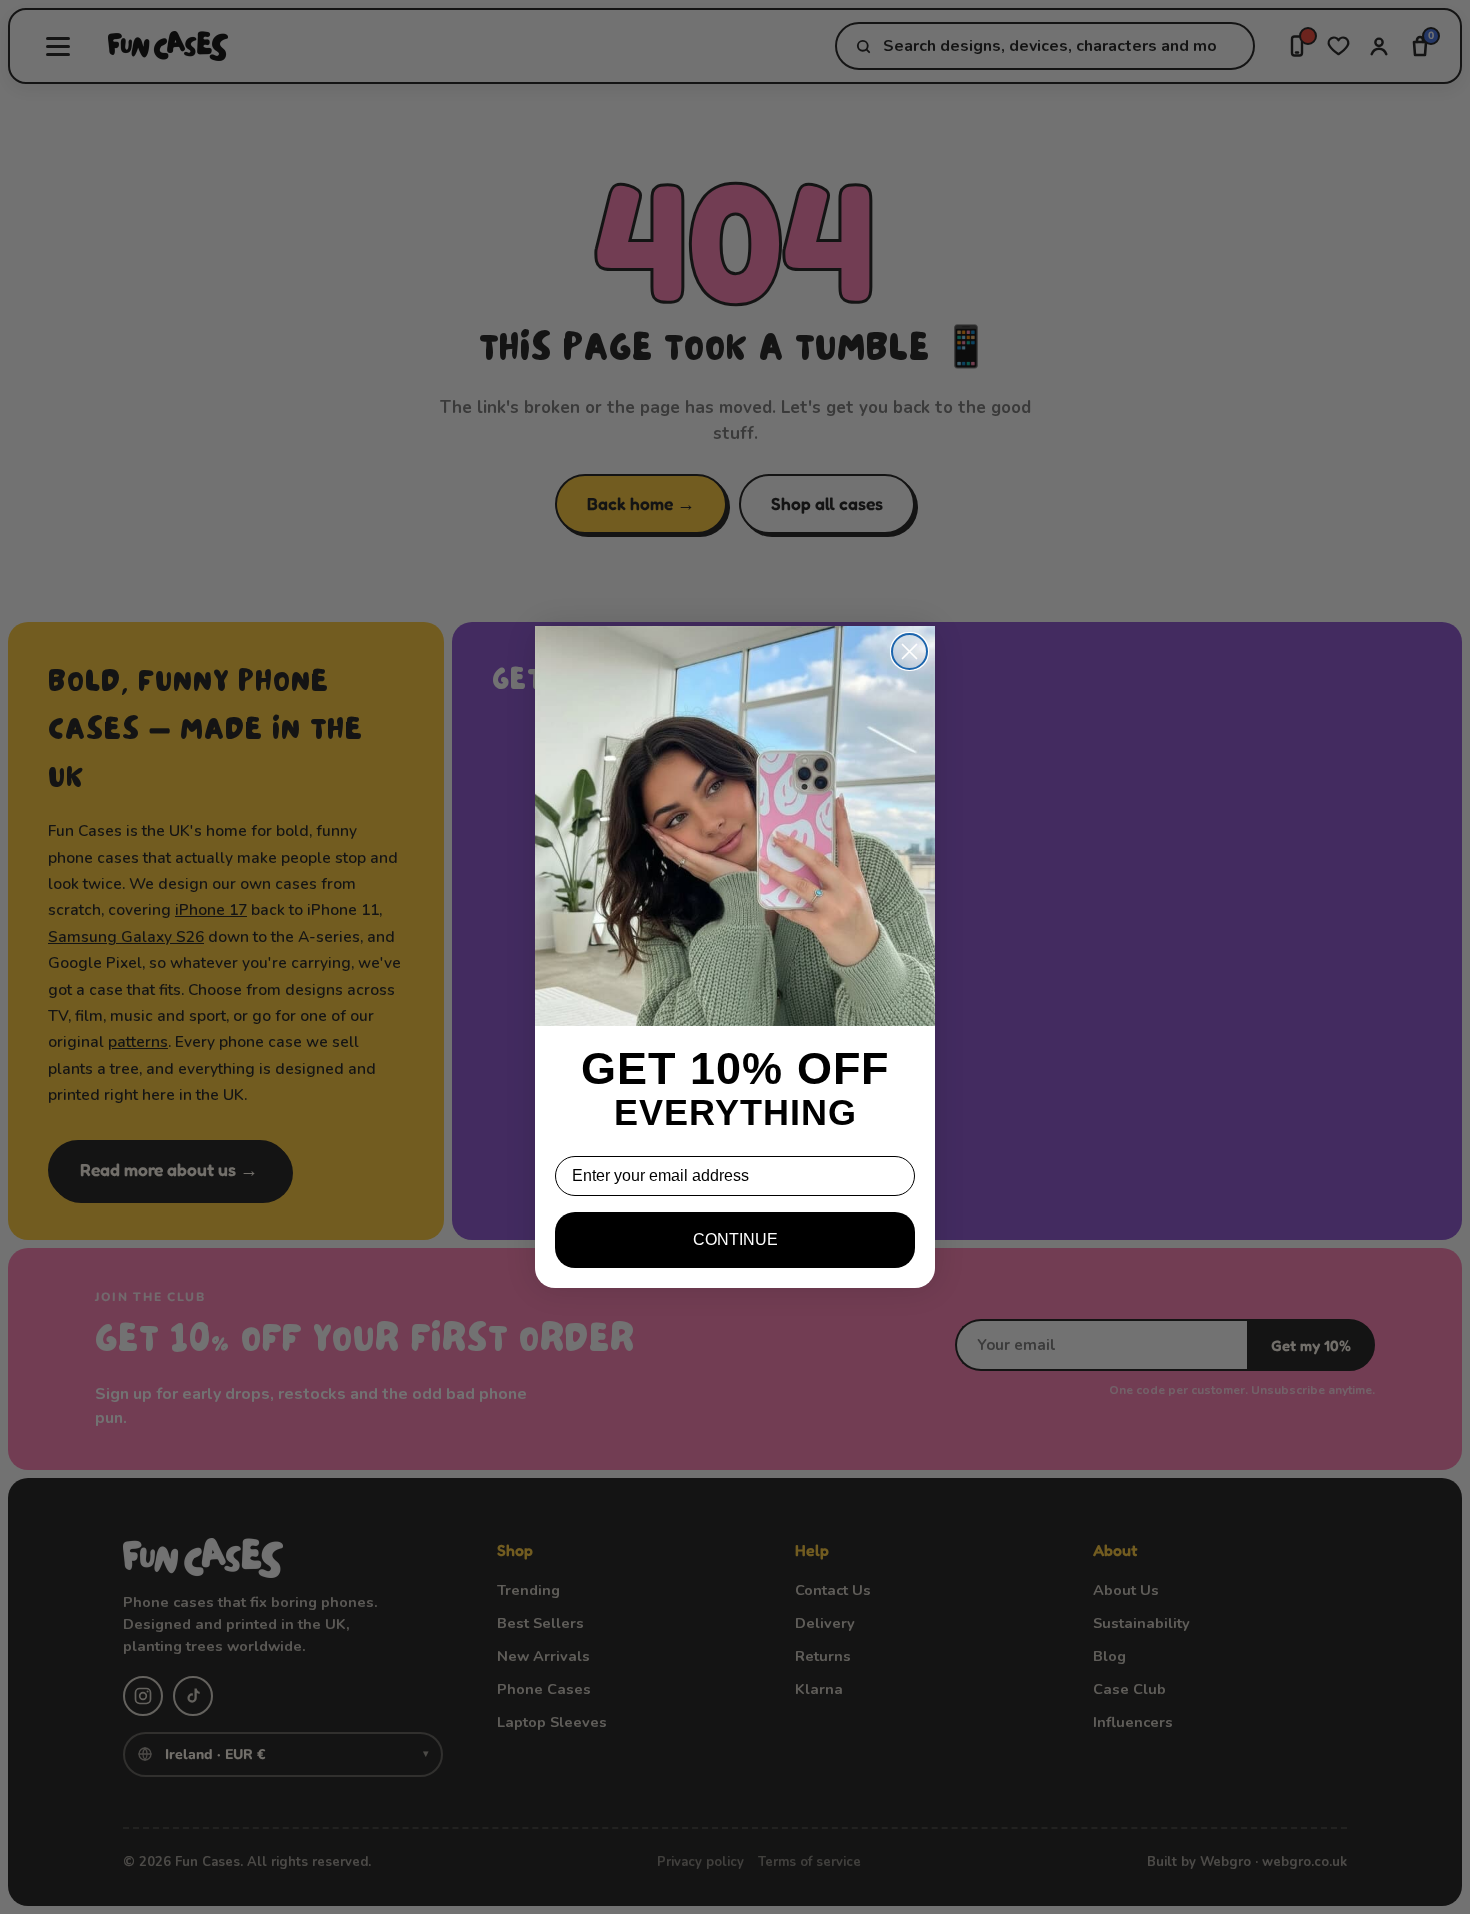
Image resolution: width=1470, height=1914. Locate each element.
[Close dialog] (909, 651)
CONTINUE (735, 1239)
